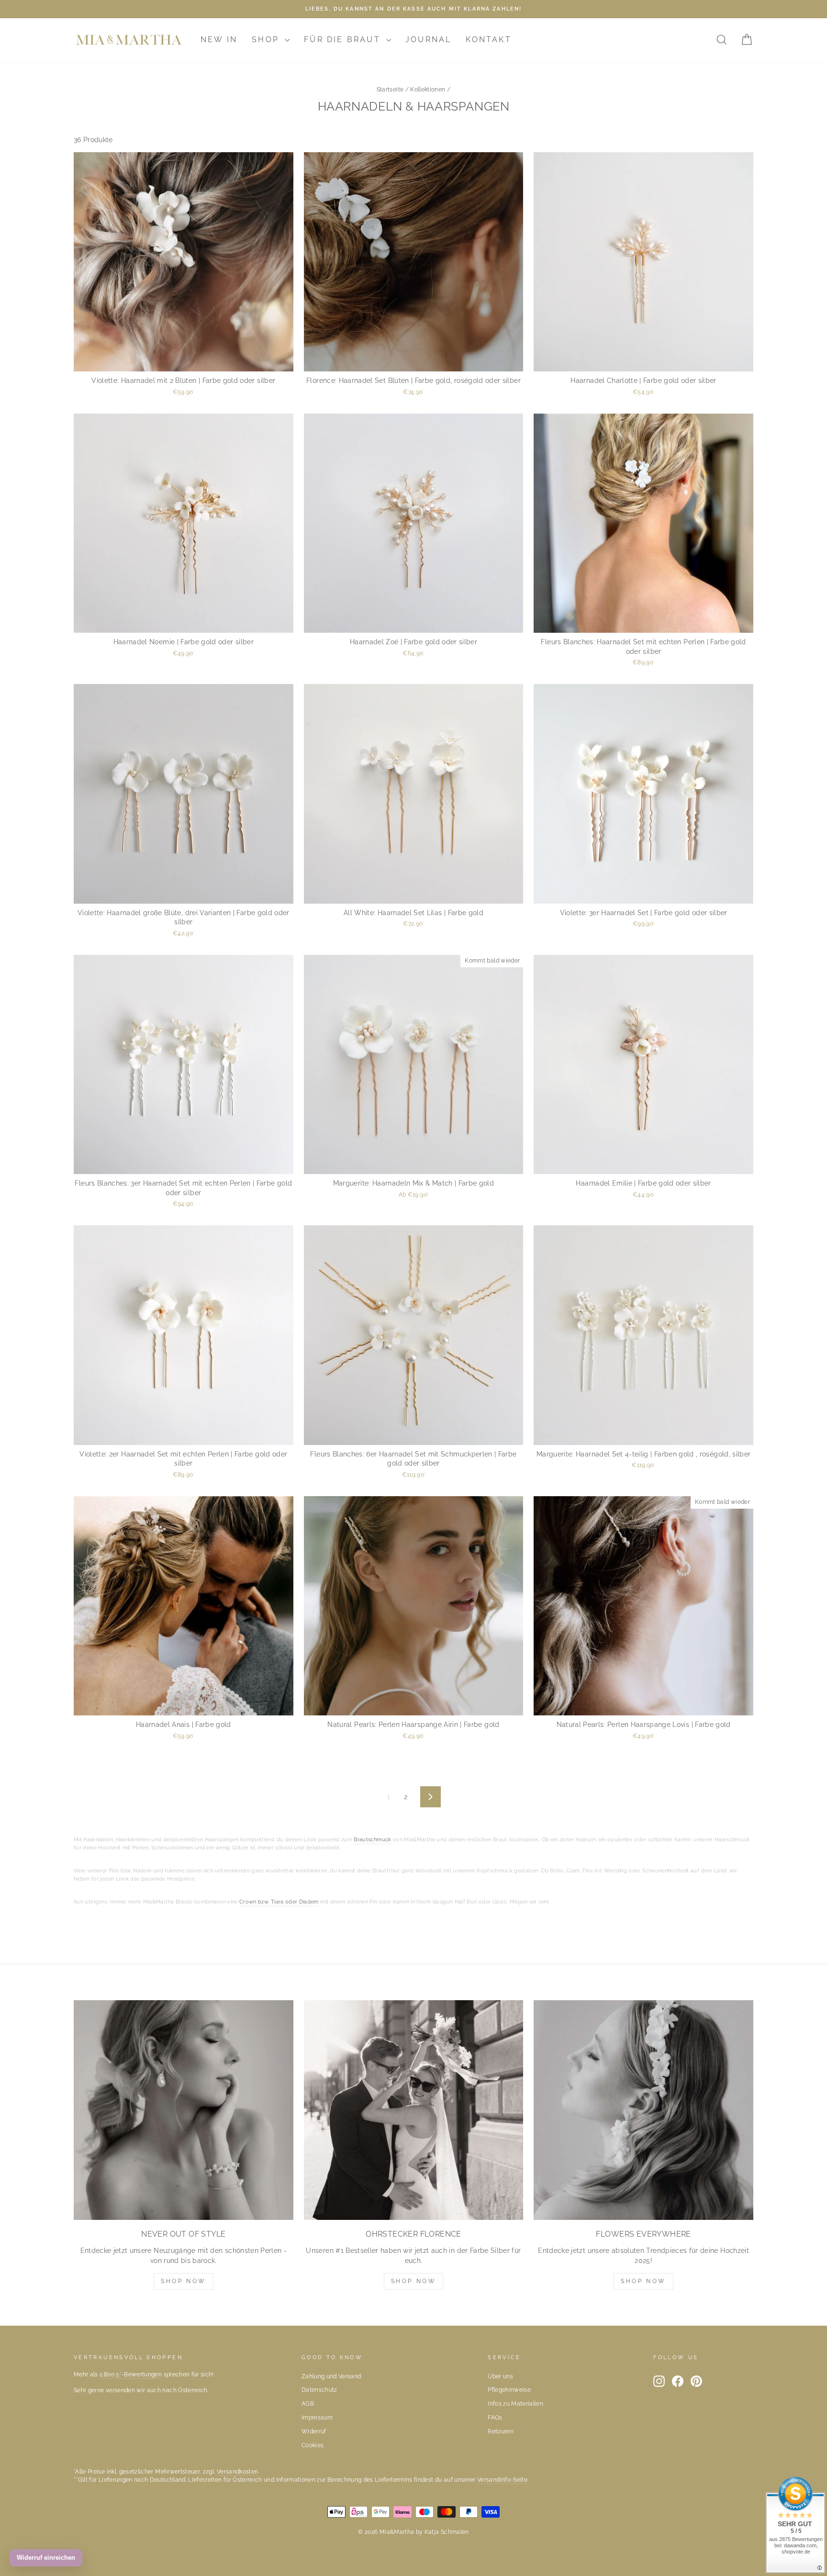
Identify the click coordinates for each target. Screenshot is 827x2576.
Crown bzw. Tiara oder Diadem (279, 1902)
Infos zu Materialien (515, 2404)
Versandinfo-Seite (502, 2480)
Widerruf (314, 2431)
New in (219, 39)
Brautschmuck (372, 1840)
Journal (428, 39)
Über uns (500, 2376)
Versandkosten (238, 2472)
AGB (308, 2404)
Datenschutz (319, 2390)
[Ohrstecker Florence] (414, 2110)
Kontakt (488, 39)
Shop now (414, 2281)
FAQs (495, 2418)
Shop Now (184, 2281)
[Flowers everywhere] (643, 2110)
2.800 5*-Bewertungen (131, 2374)
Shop (267, 39)
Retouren (501, 2431)
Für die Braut (344, 39)
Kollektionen (428, 90)
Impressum (317, 2418)
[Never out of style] (184, 2110)
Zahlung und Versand (331, 2376)
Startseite (390, 90)
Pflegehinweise (509, 2390)
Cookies (313, 2445)
